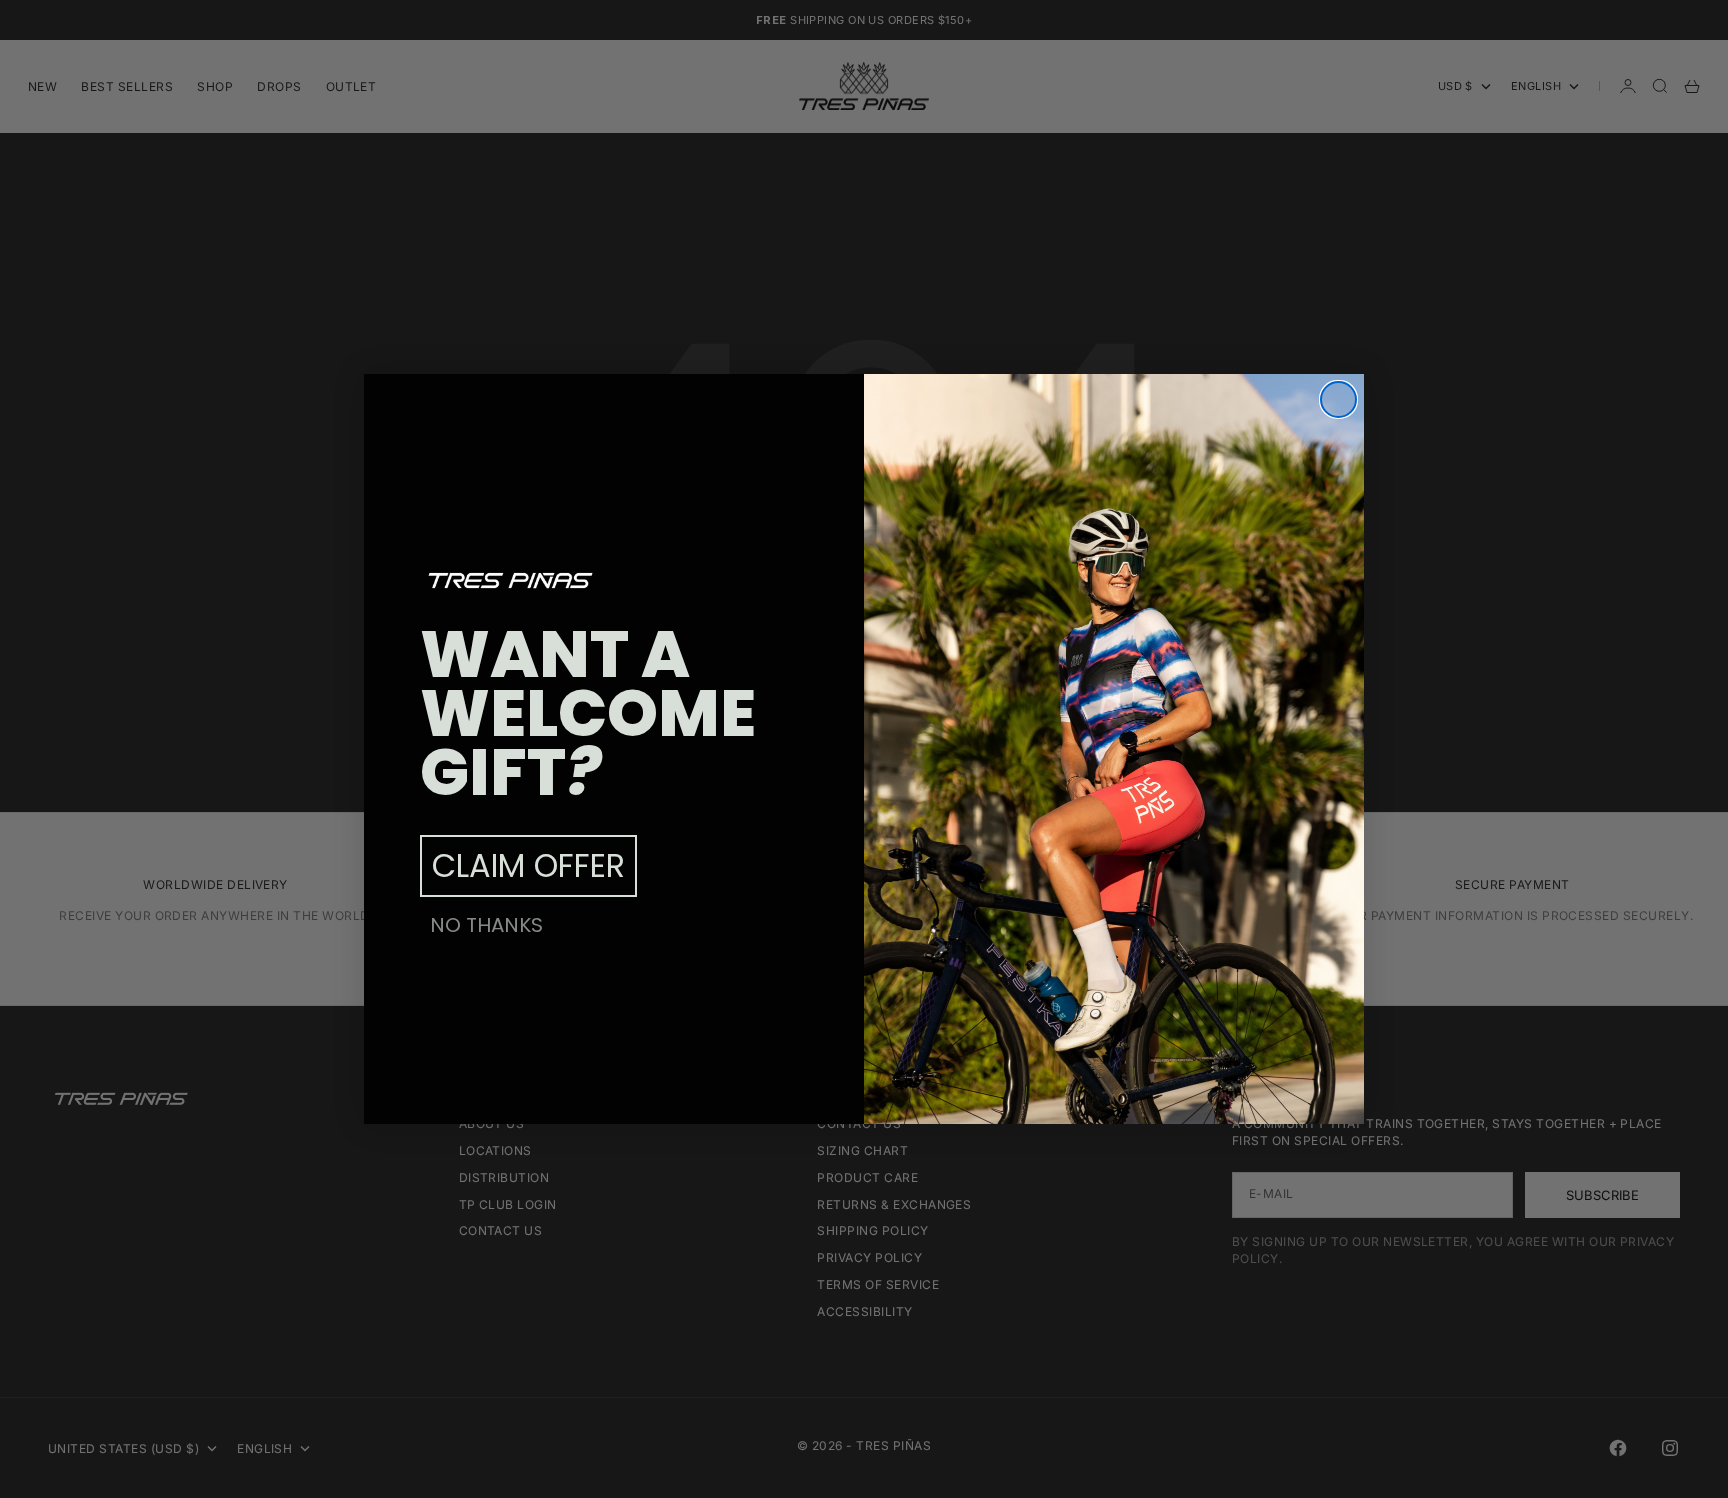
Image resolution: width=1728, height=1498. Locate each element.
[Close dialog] (1338, 399)
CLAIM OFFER (528, 865)
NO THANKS (486, 925)
